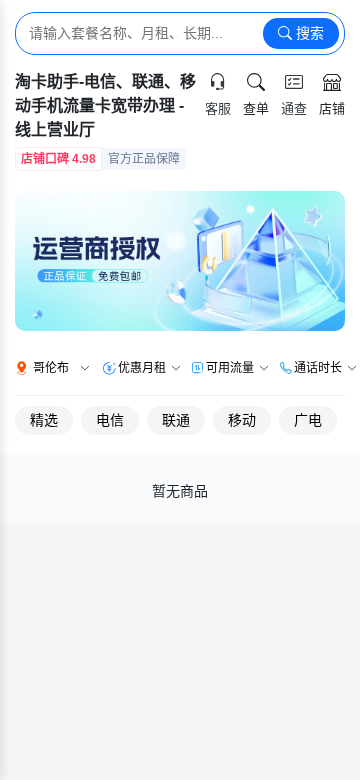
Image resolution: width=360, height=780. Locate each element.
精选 (44, 420)
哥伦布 (51, 368)
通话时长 (318, 368)
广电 (308, 420)
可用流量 (230, 368)
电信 (110, 420)
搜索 (308, 33)
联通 (176, 420)
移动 (242, 420)
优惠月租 (142, 368)
